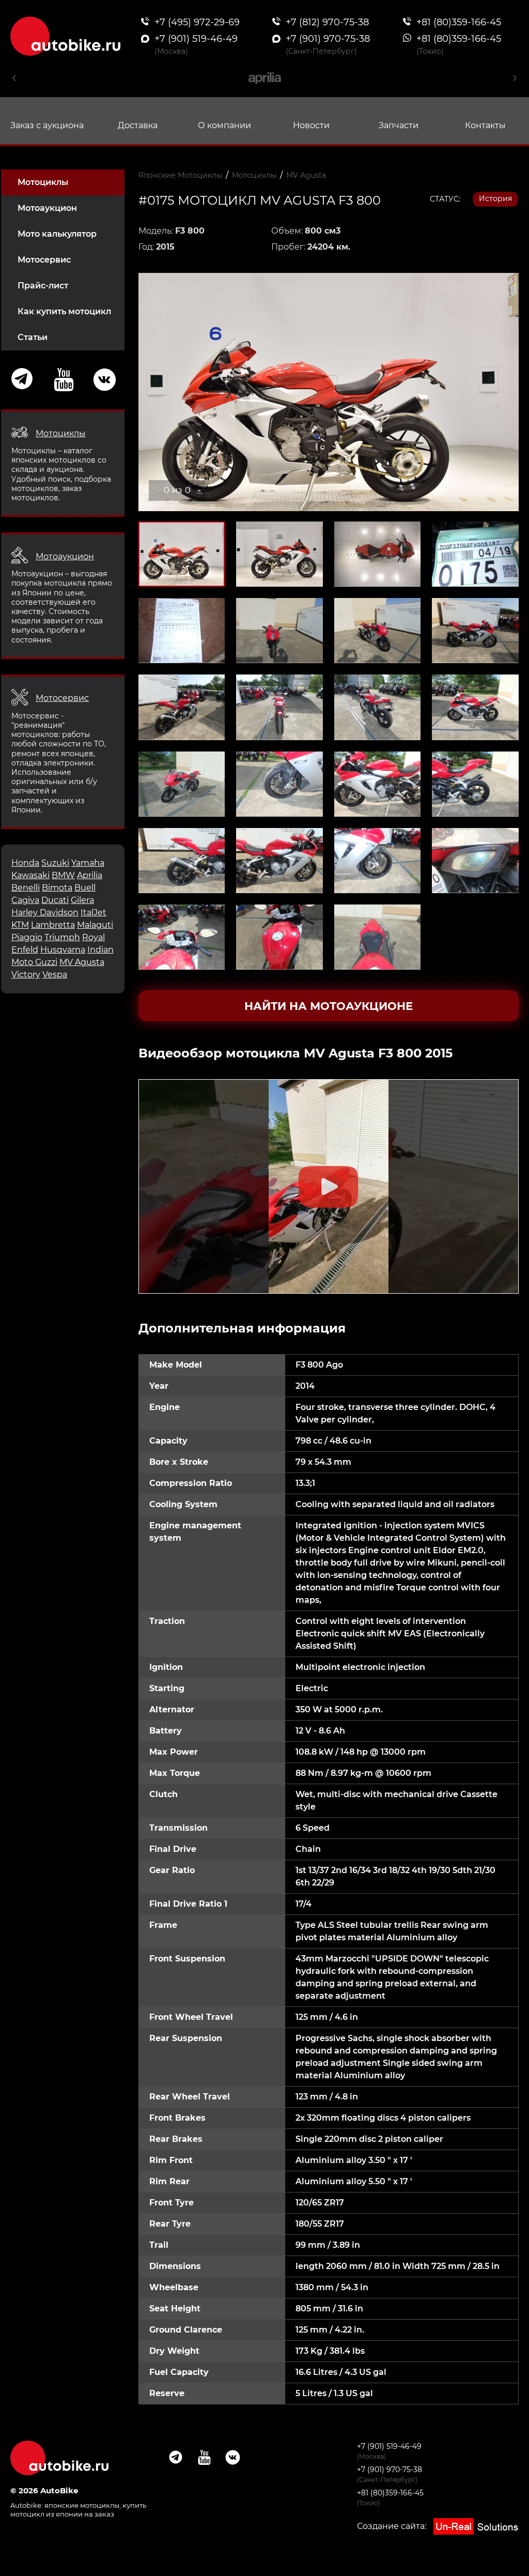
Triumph (62, 937)
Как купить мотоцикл (64, 311)
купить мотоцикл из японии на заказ (78, 2510)
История (495, 198)
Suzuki (55, 863)
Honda (25, 863)
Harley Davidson (45, 913)
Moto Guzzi (34, 962)
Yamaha (88, 863)
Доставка (138, 125)
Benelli (26, 888)
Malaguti (95, 925)
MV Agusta (82, 962)
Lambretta (53, 925)
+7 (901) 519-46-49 (389, 2446)
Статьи (33, 337)
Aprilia (90, 875)
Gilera (82, 900)
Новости (311, 125)
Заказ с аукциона (47, 125)
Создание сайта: (393, 2526)
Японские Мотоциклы (180, 175)
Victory (26, 975)
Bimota (57, 888)
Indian (100, 950)
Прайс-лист (43, 286)
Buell (85, 888)
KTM (20, 925)
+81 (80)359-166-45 (390, 2493)
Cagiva (25, 900)
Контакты (485, 125)
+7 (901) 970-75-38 (390, 2470)
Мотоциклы (43, 182)
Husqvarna (63, 950)
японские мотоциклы (82, 2505)
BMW (63, 875)
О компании (224, 125)
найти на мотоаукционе (329, 1006)
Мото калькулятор (57, 234)
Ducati (55, 900)
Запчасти (399, 125)
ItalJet (94, 913)
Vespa (55, 975)
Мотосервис (44, 260)
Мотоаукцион (47, 208)
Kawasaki (30, 875)
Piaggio (27, 937)
